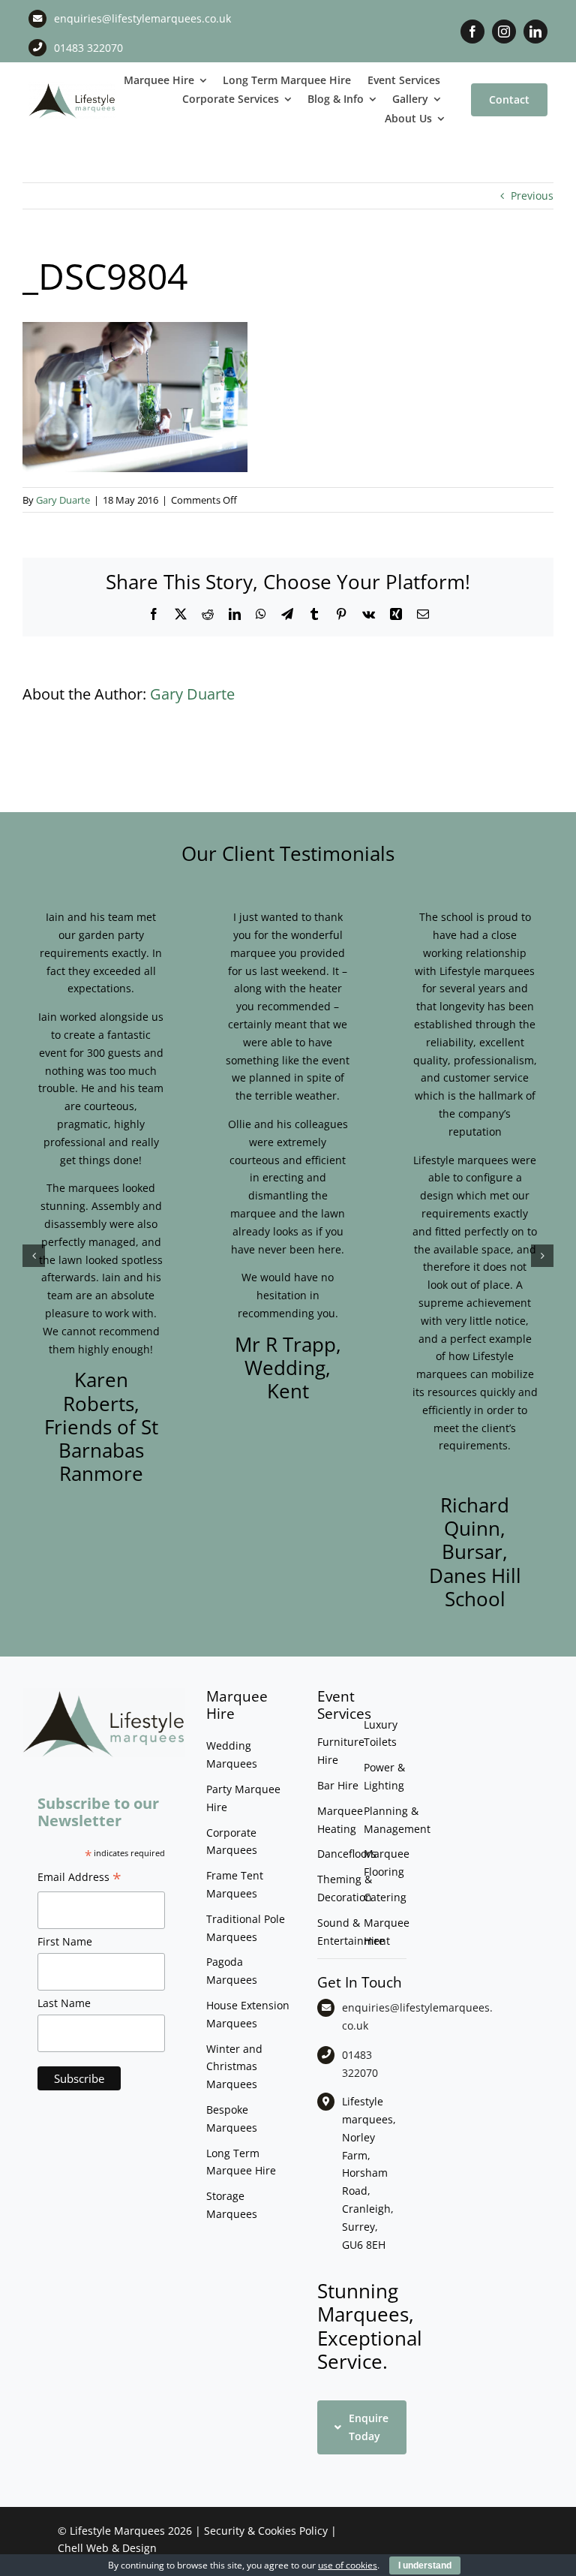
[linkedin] (535, 32)
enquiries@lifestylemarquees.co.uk (142, 18)
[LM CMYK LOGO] (72, 87)
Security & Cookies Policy (266, 2531)
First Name (65, 1941)
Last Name (64, 2003)
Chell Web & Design (107, 2548)
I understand (425, 2565)
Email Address (79, 1879)
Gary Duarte (63, 500)
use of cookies (348, 2565)
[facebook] (472, 32)
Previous (532, 196)
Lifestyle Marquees (117, 2531)
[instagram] (504, 32)
